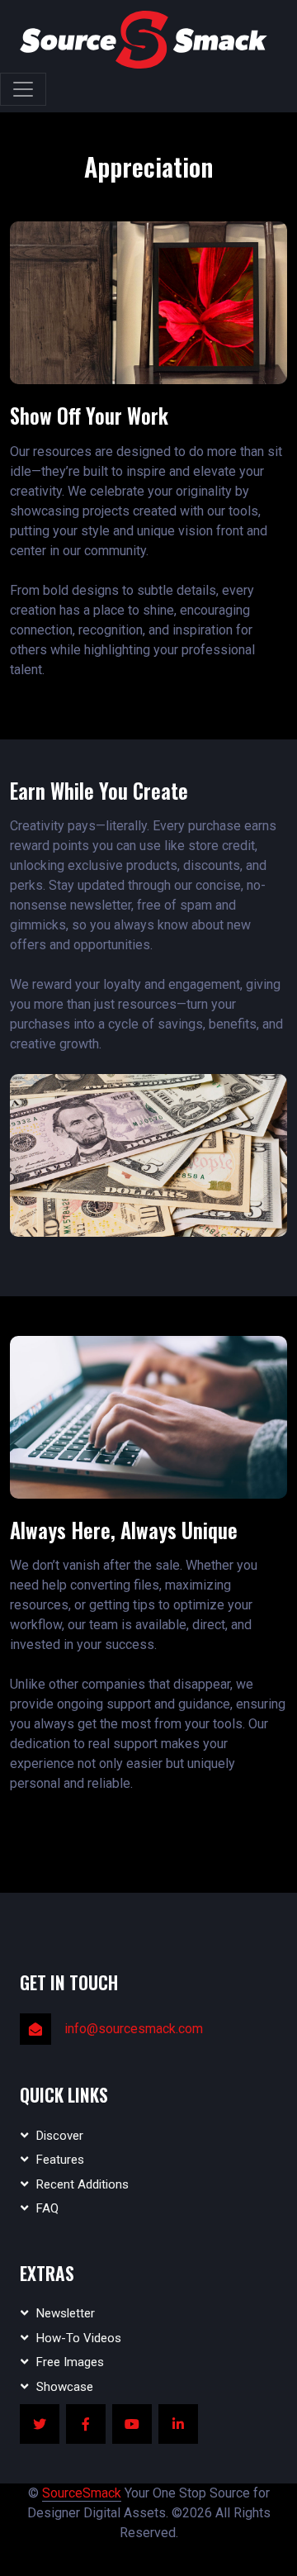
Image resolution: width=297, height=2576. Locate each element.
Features (60, 2160)
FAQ (47, 2208)
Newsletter (66, 2313)
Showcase (65, 2387)
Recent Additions (82, 2184)
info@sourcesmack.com (134, 2029)
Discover (60, 2136)
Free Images (70, 2362)
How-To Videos (79, 2338)
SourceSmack (82, 2493)
